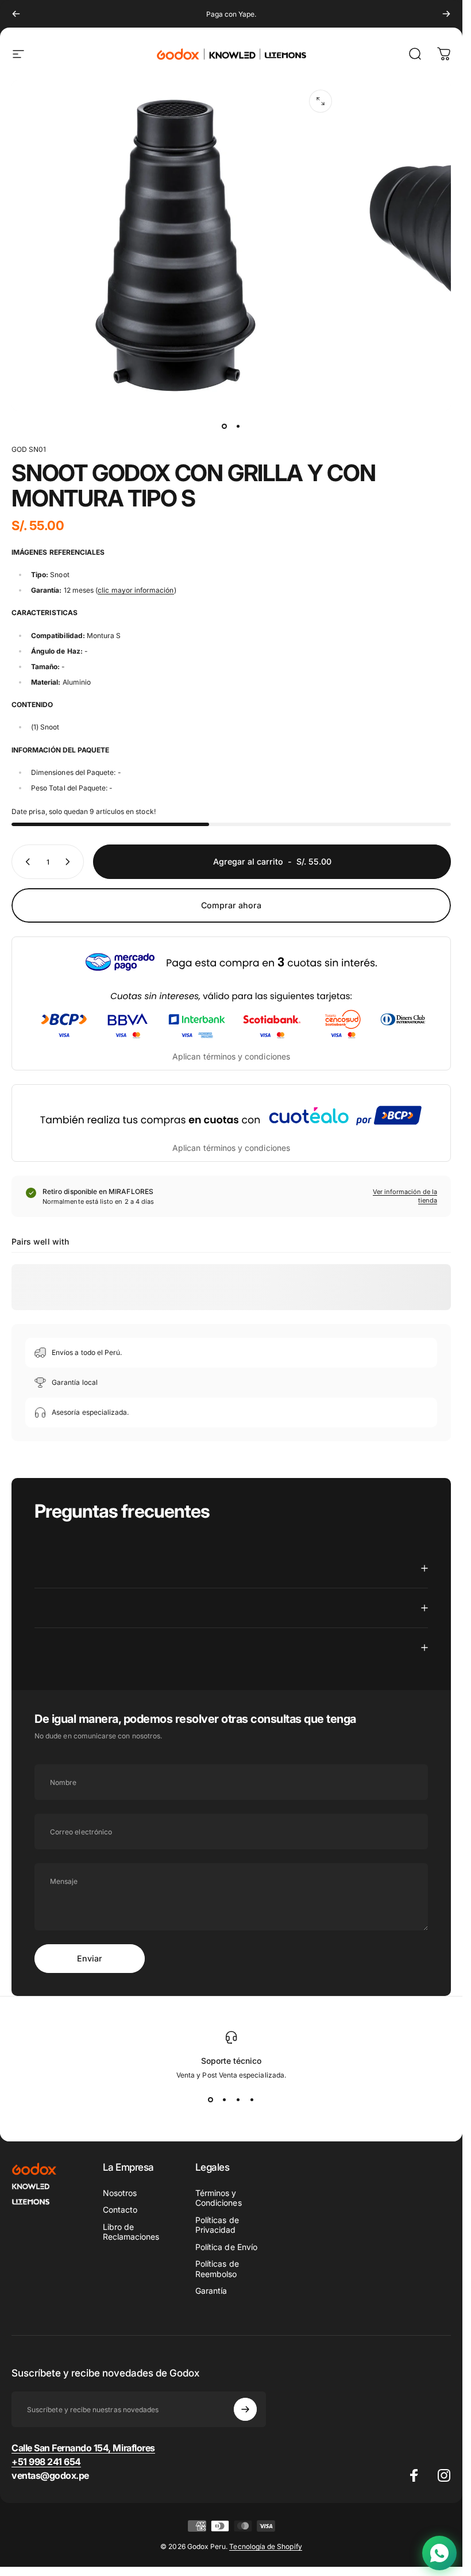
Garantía (211, 2291)
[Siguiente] (446, 14)
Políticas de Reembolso (217, 2269)
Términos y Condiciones (219, 2198)
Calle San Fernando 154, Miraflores (83, 2448)
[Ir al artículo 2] (238, 427)
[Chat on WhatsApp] (439, 2553)
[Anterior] (16, 14)
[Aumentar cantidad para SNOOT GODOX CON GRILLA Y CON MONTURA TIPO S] (70, 862)
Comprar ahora (231, 905)
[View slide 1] (211, 2100)
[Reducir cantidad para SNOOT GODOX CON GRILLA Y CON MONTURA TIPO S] (25, 862)
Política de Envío (226, 2247)
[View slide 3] (238, 2100)
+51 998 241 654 (46, 2462)
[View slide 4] (252, 2100)
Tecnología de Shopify (265, 2546)
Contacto (120, 2210)
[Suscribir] (245, 2409)
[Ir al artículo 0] (225, 427)
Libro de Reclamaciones (131, 2232)
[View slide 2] (225, 2100)
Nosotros (120, 2193)
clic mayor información (136, 590)
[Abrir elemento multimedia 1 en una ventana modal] (321, 101)
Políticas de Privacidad (217, 2225)
